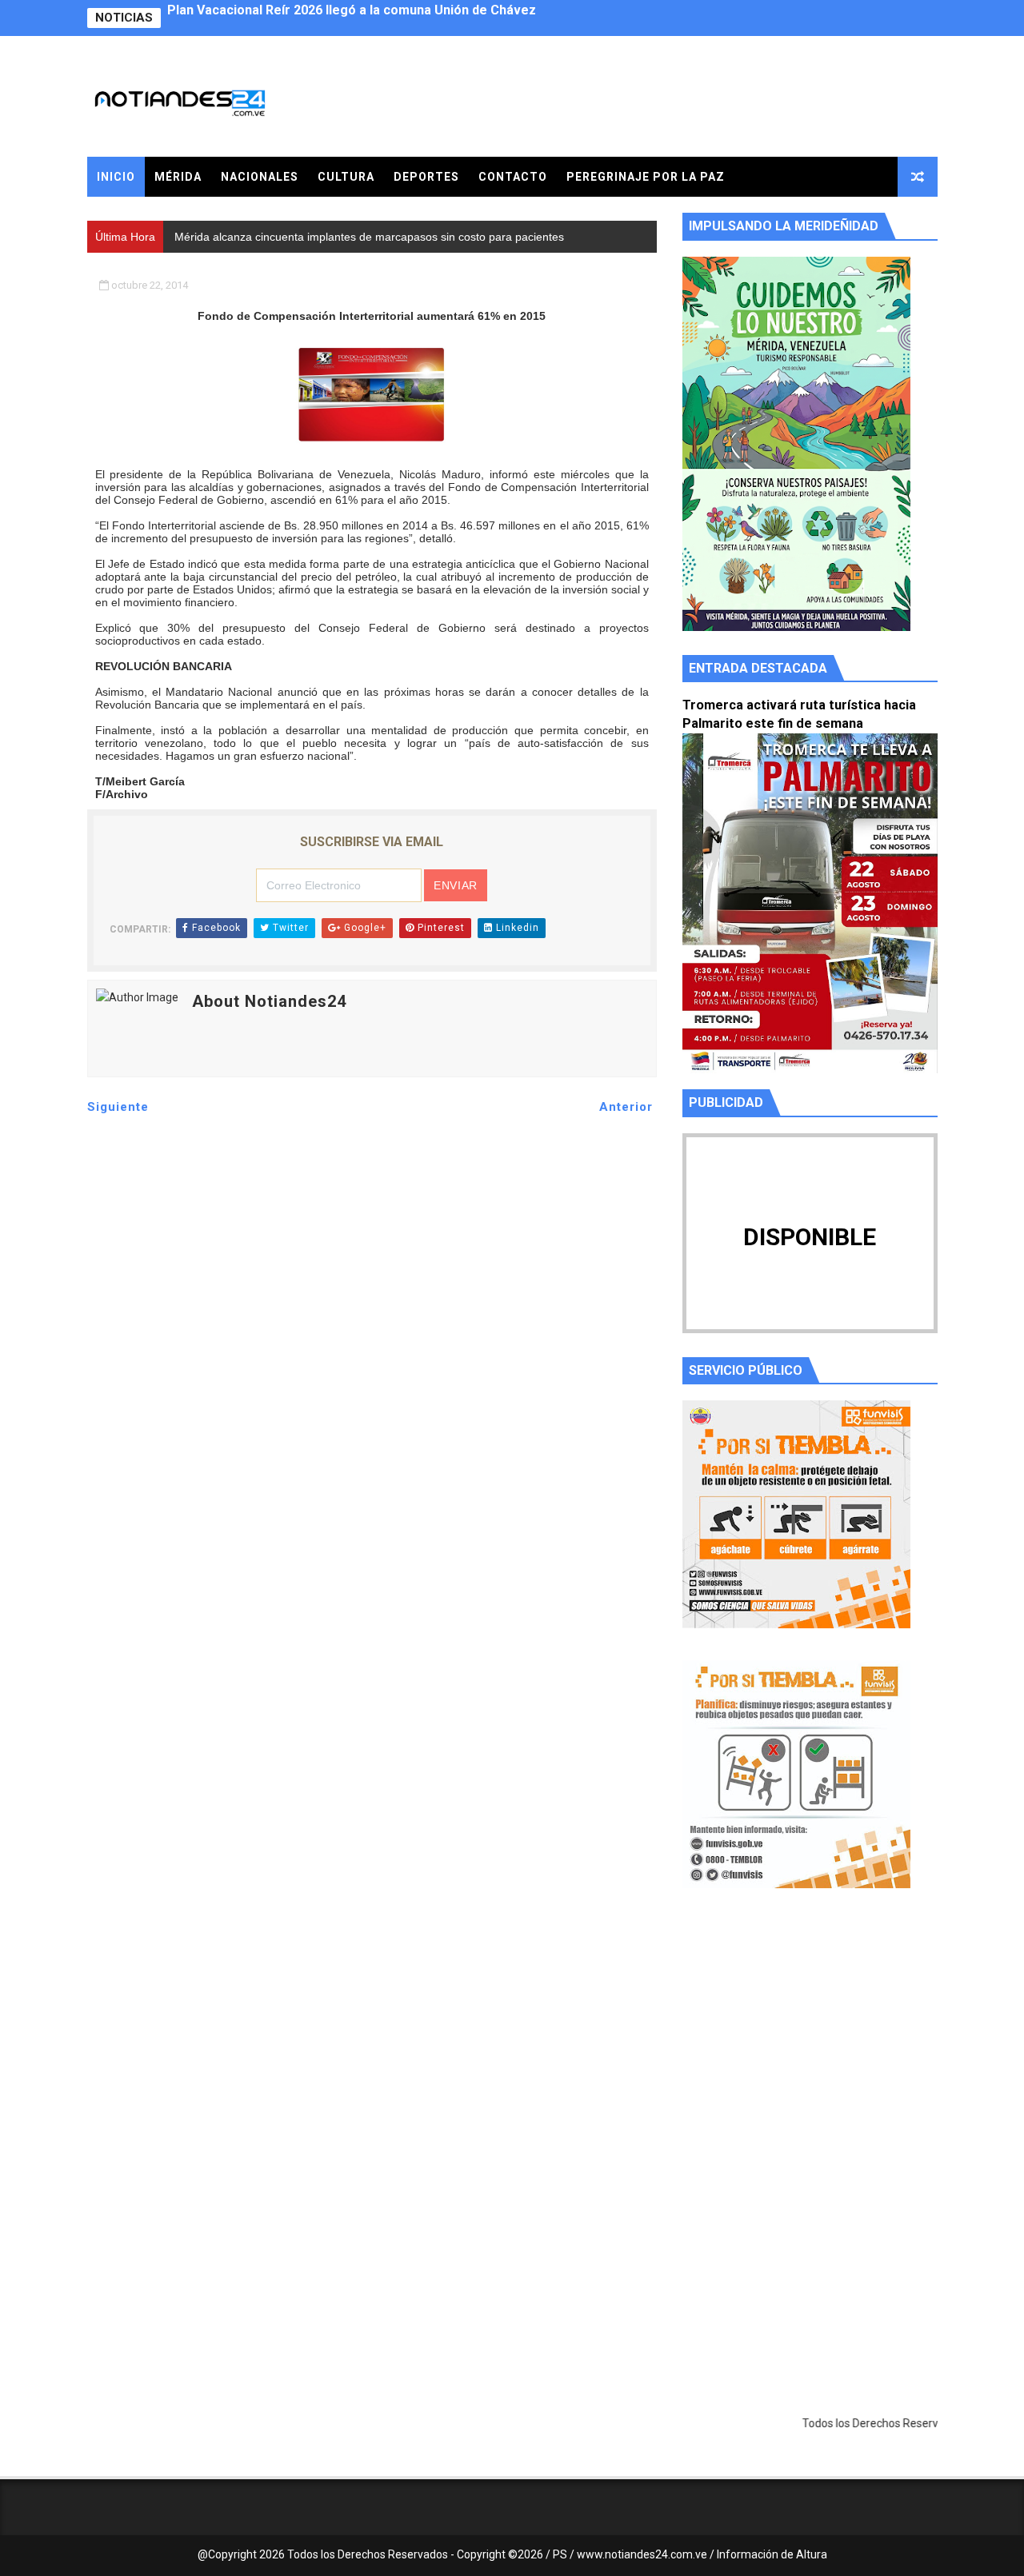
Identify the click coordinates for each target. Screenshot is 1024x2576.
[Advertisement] (810, 2052)
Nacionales (260, 177)
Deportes (426, 177)
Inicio (116, 177)
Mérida (178, 177)
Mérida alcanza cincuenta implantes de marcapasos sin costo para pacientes (400, 18)
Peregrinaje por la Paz (646, 177)
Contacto (513, 177)
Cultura (346, 177)
